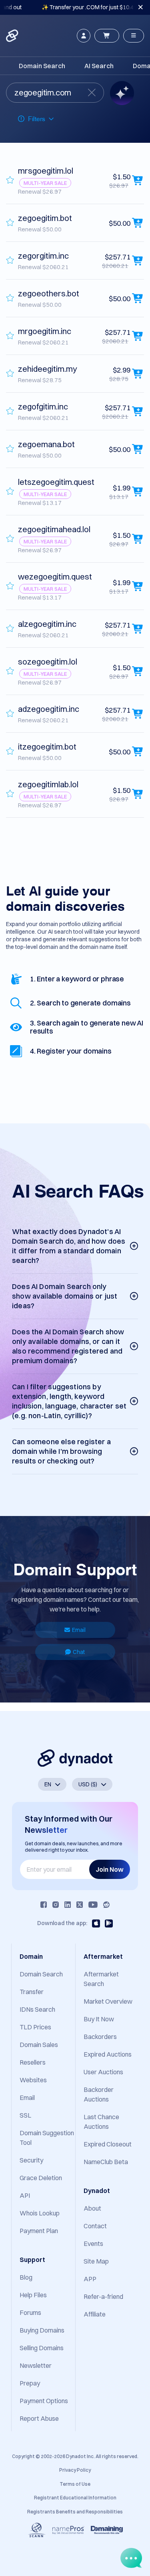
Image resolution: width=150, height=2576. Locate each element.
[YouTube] (93, 1905)
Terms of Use (75, 2484)
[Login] (84, 36)
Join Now (110, 1869)
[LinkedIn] (68, 1905)
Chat (79, 1652)
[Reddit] (106, 1905)
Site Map (96, 2261)
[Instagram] (56, 1905)
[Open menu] (134, 36)
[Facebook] (44, 1905)
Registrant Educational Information (75, 2498)
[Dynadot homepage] (13, 36)
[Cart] (107, 36)
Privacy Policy (75, 2470)
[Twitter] (80, 1905)
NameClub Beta (106, 2162)
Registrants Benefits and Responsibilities (75, 2512)
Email (79, 1630)
